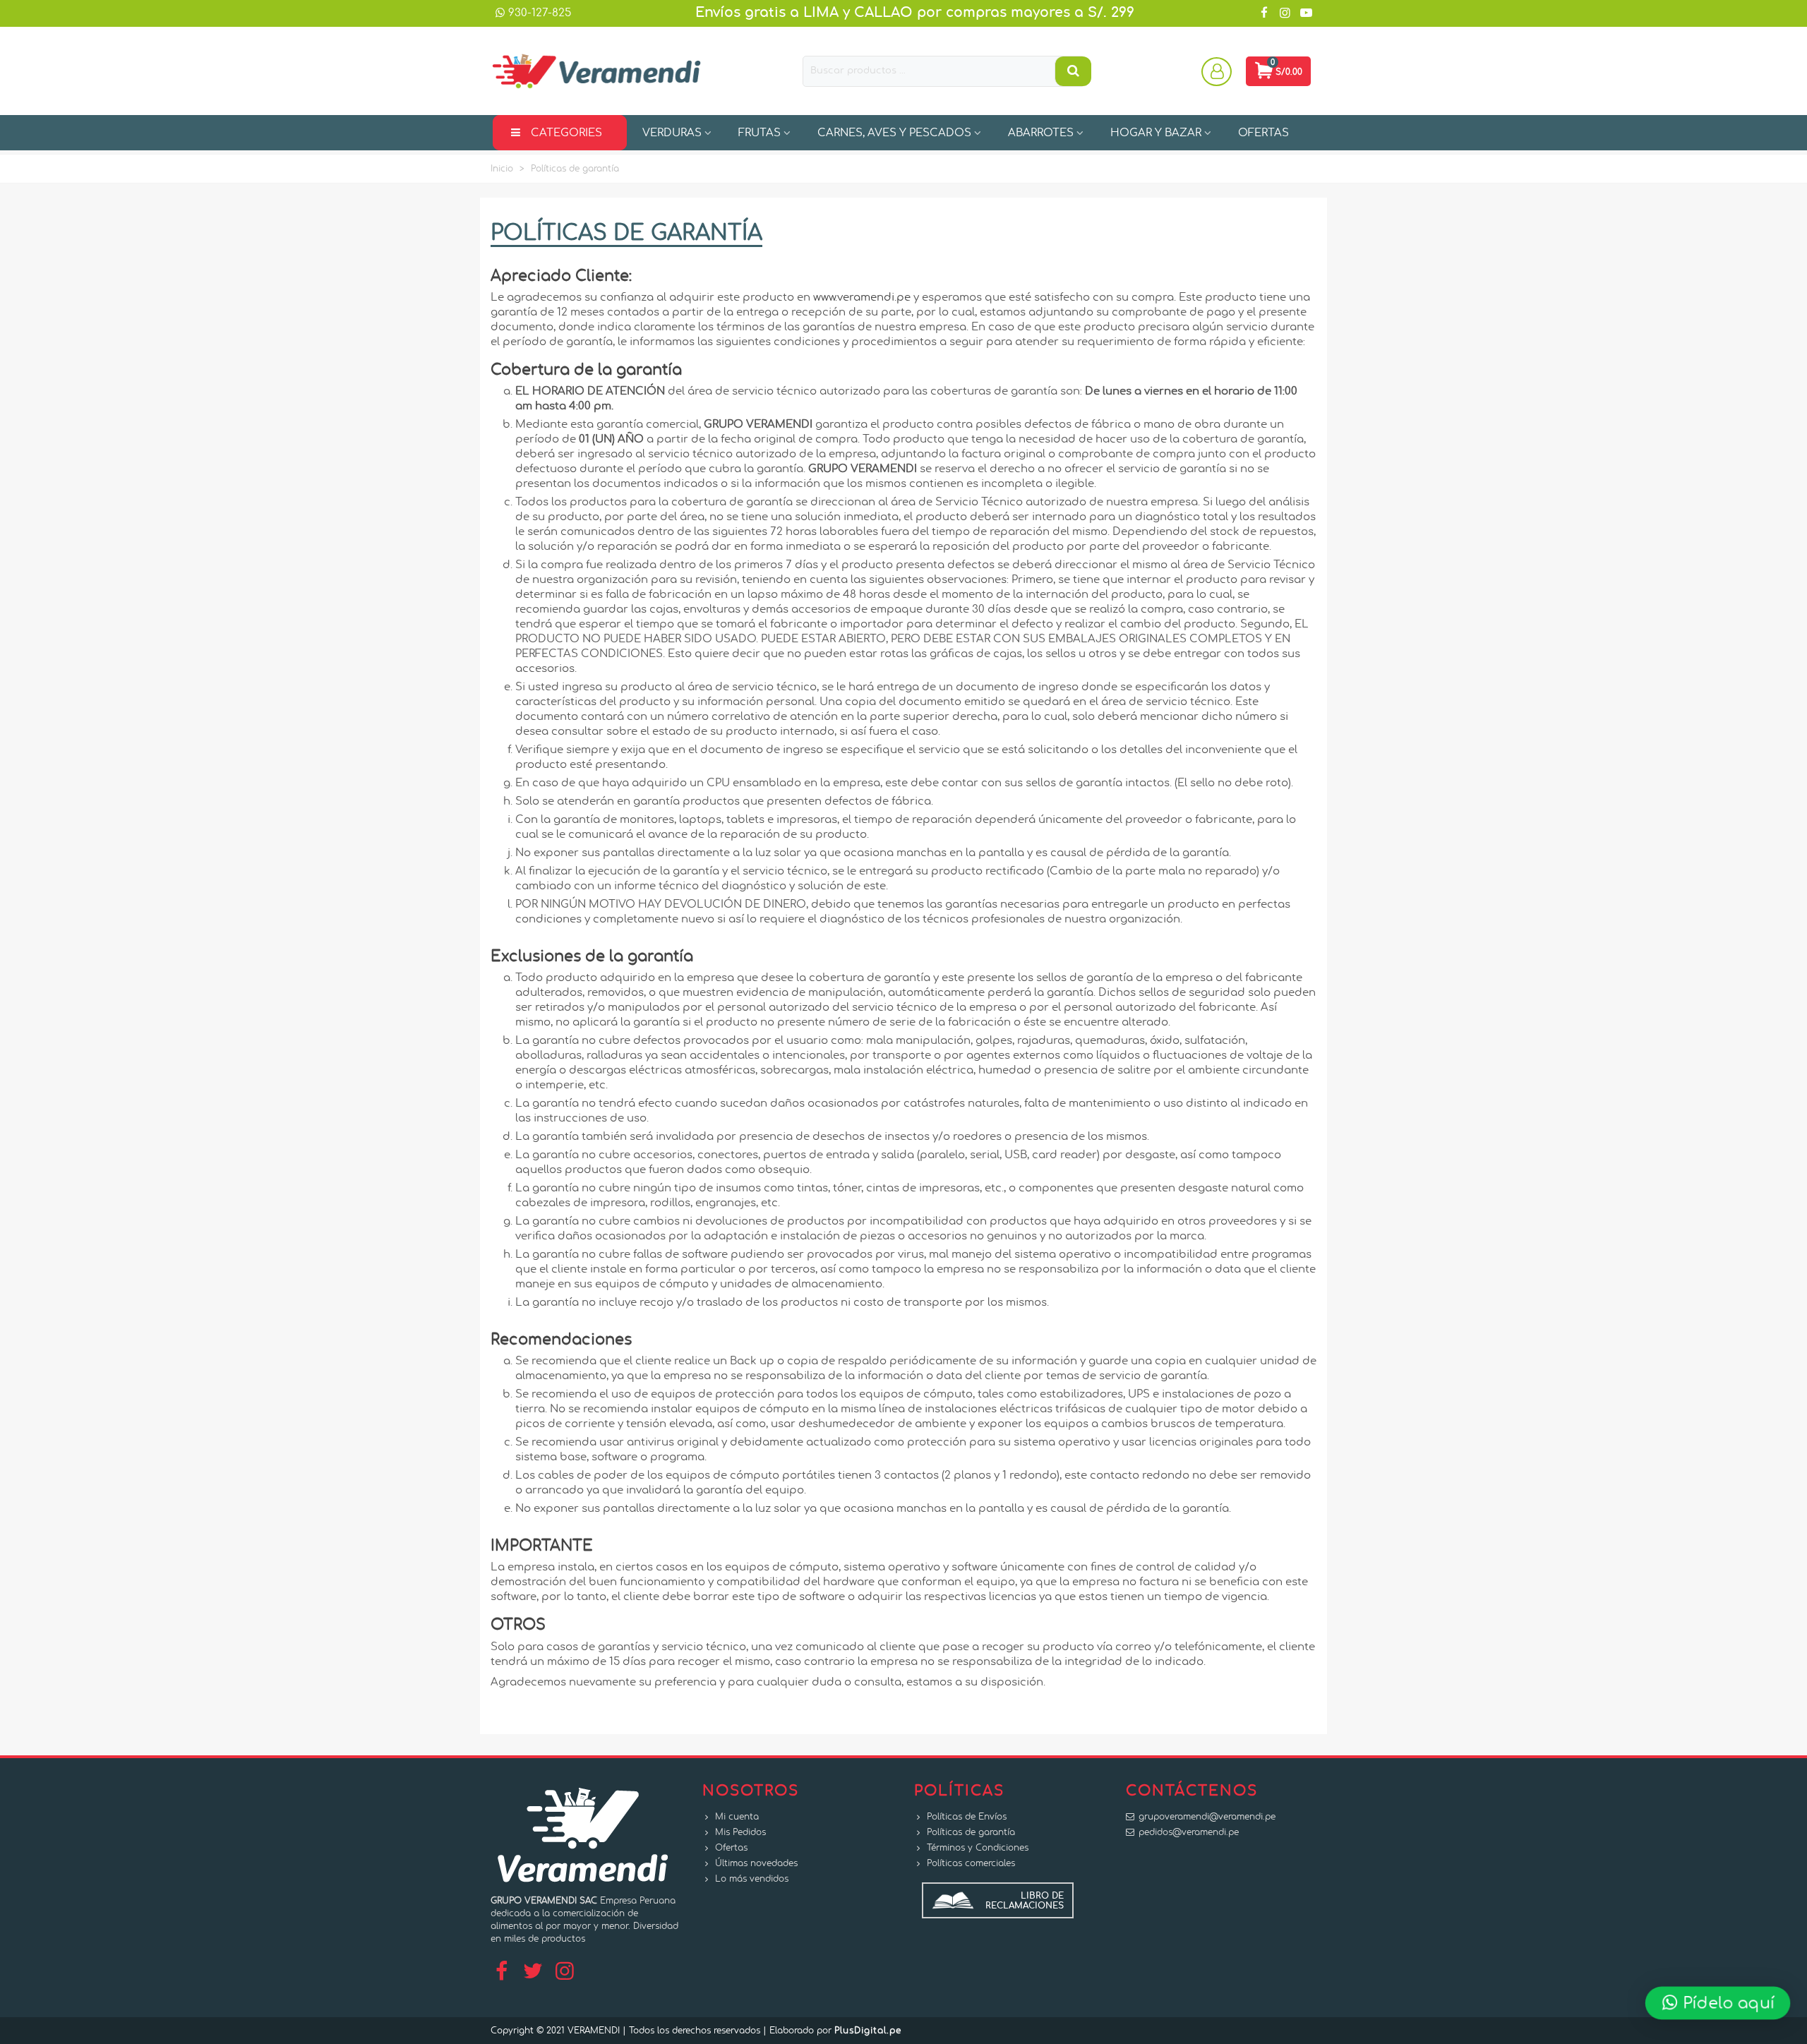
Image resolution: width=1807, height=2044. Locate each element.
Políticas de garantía (971, 1832)
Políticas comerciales (971, 1863)
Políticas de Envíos (967, 1817)
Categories (566, 133)
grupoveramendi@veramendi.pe (1207, 1817)
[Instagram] (565, 1972)
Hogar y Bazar (1156, 133)
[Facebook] (501, 1972)
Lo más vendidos (752, 1879)
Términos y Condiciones (978, 1848)
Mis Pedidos (740, 1832)
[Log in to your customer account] (1218, 71)
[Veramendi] (596, 71)
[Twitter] (533, 1972)
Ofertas (731, 1848)
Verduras (672, 133)
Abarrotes (1041, 133)
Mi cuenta (737, 1817)
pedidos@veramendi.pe (1189, 1832)
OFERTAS (1263, 133)
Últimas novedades (756, 1863)
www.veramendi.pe (862, 297)
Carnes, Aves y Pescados (894, 133)
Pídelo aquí (1728, 2002)
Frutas (760, 133)
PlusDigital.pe (868, 2031)
